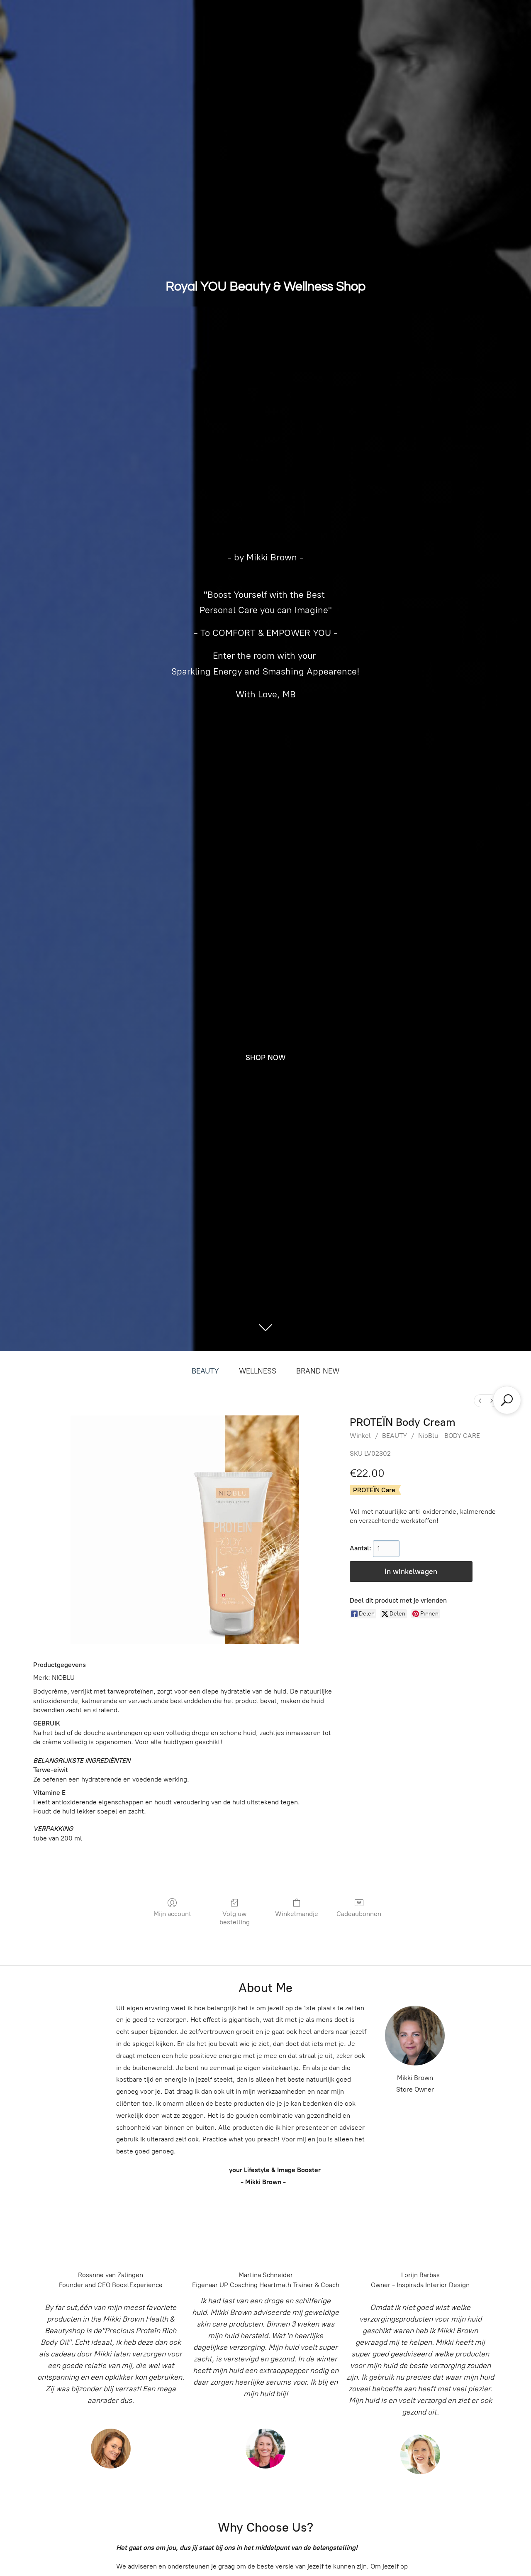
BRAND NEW (318, 1371)
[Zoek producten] (507, 1400)
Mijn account (172, 1914)
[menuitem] (480, 1401)
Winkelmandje (297, 1914)
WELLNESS (258, 1371)
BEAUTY (205, 1371)
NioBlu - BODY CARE (449, 1436)
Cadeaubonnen (359, 1914)
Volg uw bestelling (235, 1918)
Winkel (360, 1436)
